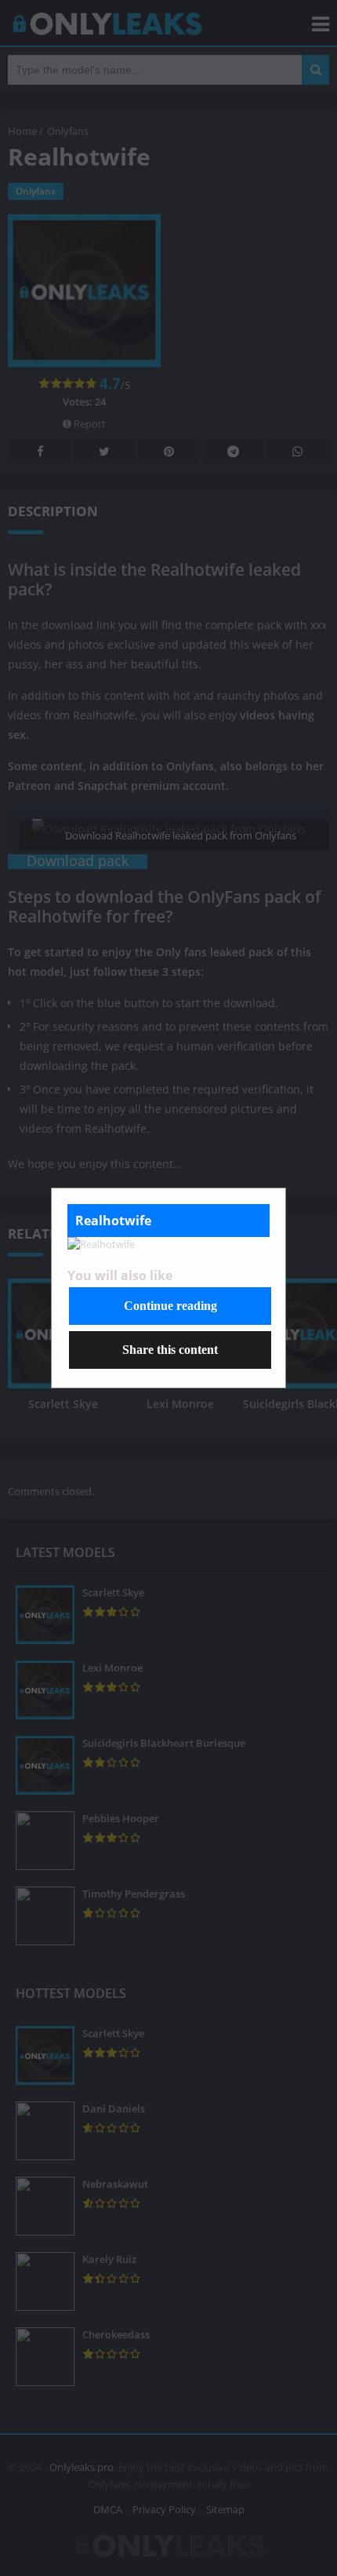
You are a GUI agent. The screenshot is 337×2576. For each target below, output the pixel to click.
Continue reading (170, 1306)
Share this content (170, 1350)
